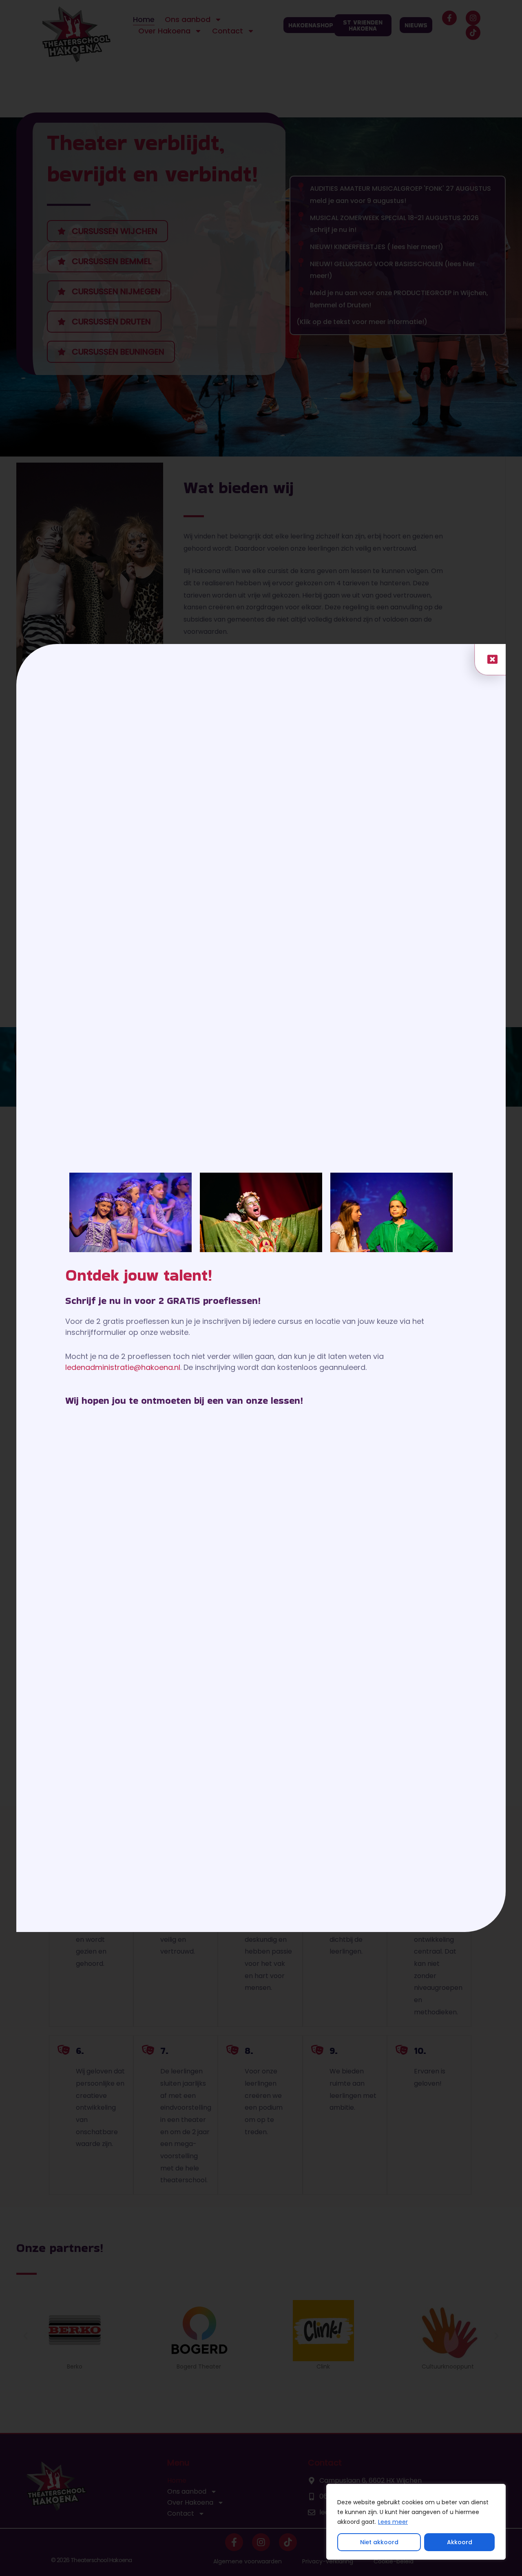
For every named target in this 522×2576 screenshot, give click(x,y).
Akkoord (460, 2542)
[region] (416, 2522)
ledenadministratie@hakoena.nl (123, 1367)
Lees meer (393, 2522)
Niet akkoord (379, 2542)
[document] (261, 1288)
